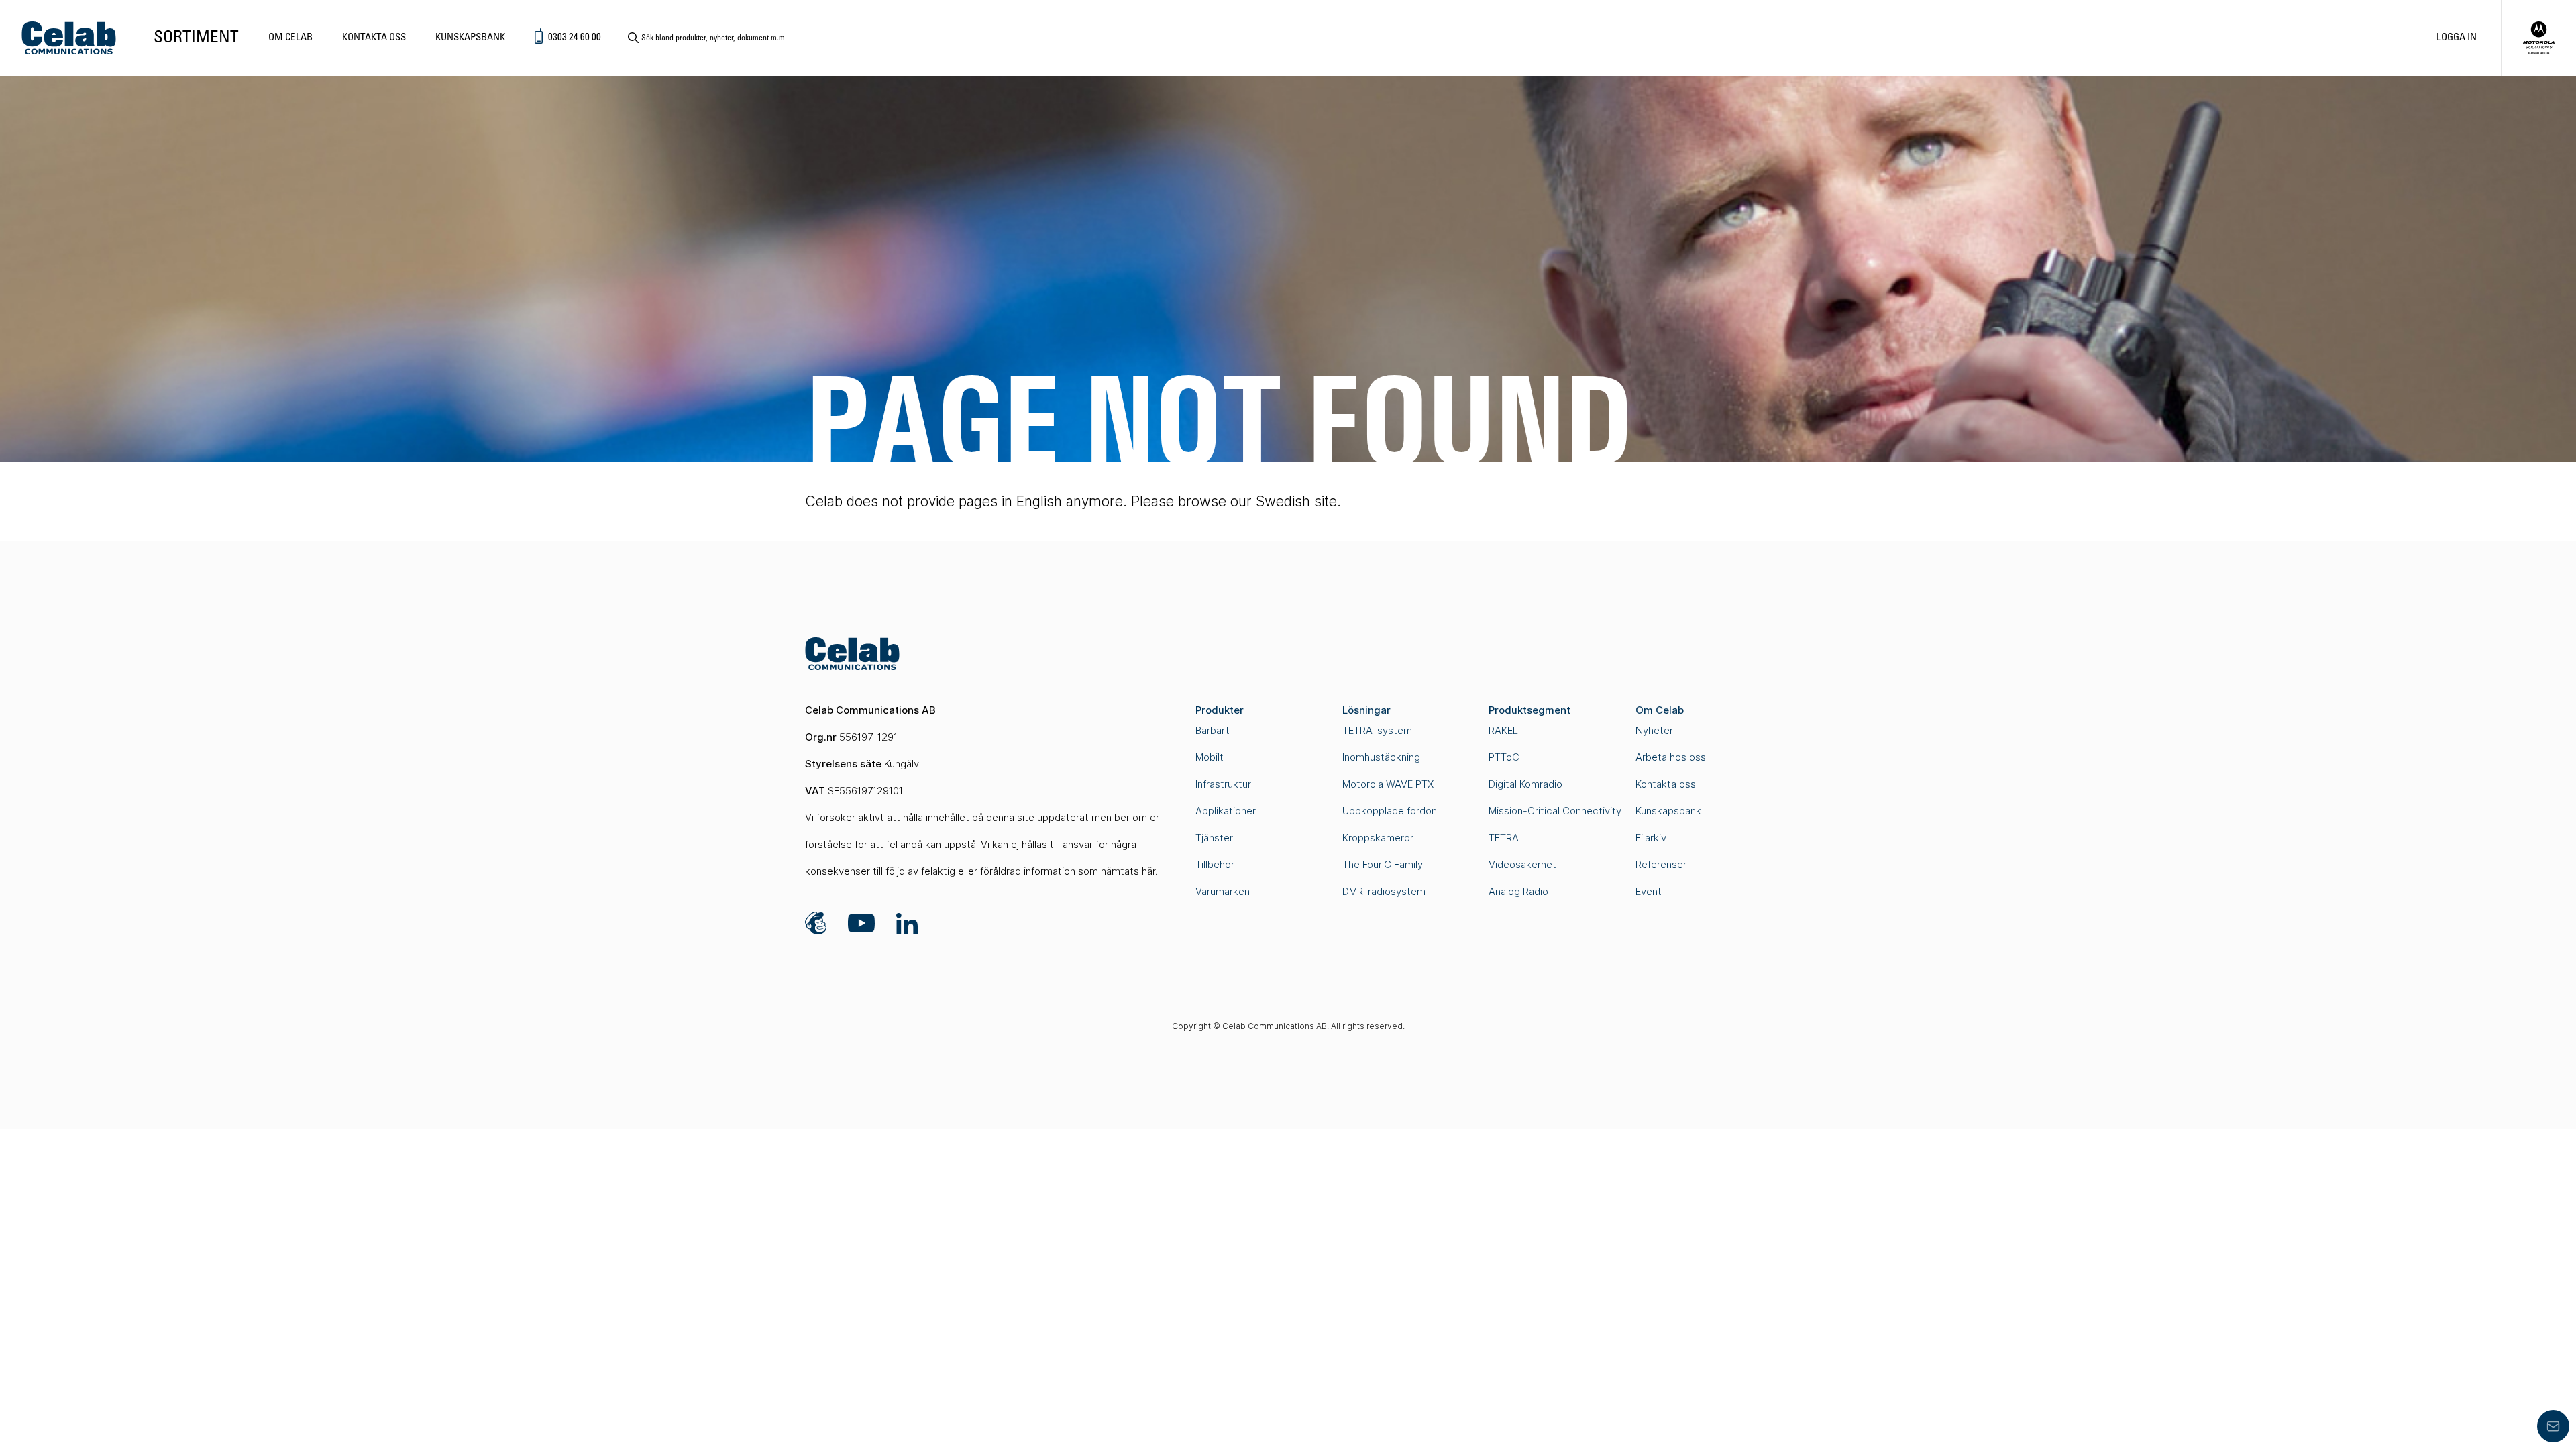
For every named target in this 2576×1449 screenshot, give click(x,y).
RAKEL (1503, 730)
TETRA (1504, 838)
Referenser (1661, 864)
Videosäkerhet (1522, 864)
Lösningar (1366, 710)
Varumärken (1223, 891)
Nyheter (1654, 730)
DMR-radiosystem (1384, 891)
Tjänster (1214, 838)
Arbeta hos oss (1671, 757)
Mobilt (1210, 757)
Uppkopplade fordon (1390, 811)
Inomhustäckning (1381, 757)
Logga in (2457, 38)
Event (1649, 891)
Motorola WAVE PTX (1388, 784)
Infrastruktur (1223, 784)
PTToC (1504, 757)
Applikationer (1226, 811)
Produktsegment (1529, 710)
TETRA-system (1377, 730)
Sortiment (196, 38)
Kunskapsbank (470, 38)
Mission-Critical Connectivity (1555, 811)
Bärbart (1213, 730)
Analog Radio (1518, 891)
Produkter (1220, 710)
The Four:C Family (1383, 864)
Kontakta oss (374, 38)
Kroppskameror (1378, 838)
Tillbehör (1215, 864)
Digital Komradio (1525, 784)
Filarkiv (1651, 838)
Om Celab (290, 38)
